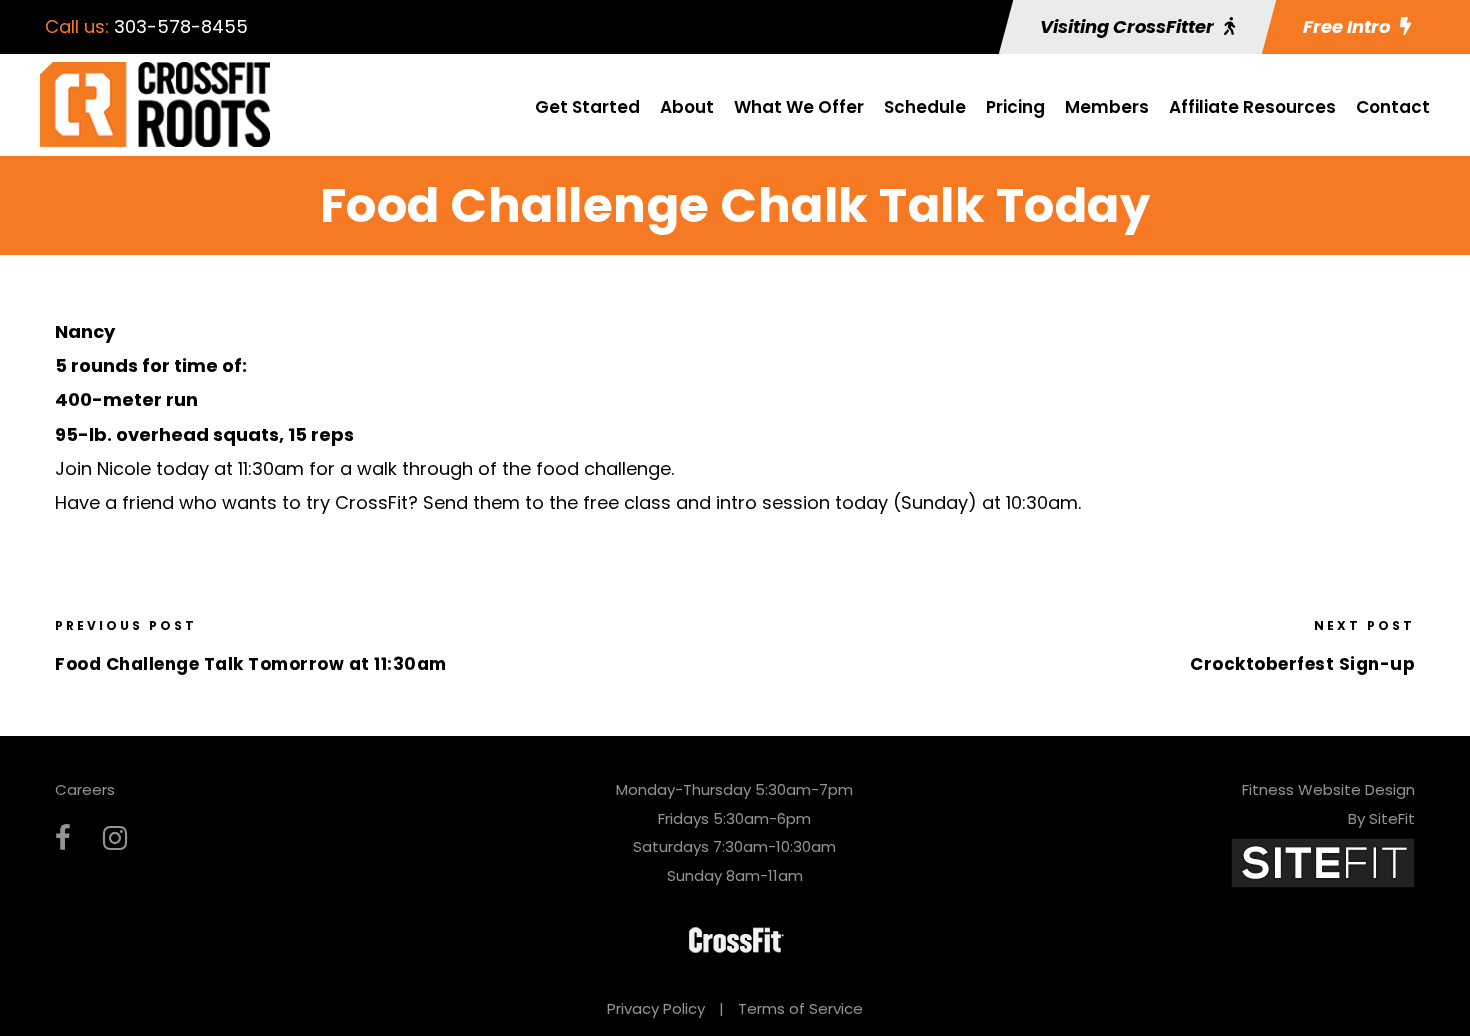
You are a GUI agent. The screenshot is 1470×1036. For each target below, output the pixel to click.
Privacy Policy (656, 1008)
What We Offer (799, 107)
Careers (85, 789)
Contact (1393, 107)
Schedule (925, 107)
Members (1107, 107)
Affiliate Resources (1252, 107)
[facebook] (63, 838)
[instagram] (115, 838)
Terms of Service (800, 1008)
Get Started (587, 107)
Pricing (1015, 107)
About (687, 107)
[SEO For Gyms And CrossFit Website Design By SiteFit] (1323, 861)
